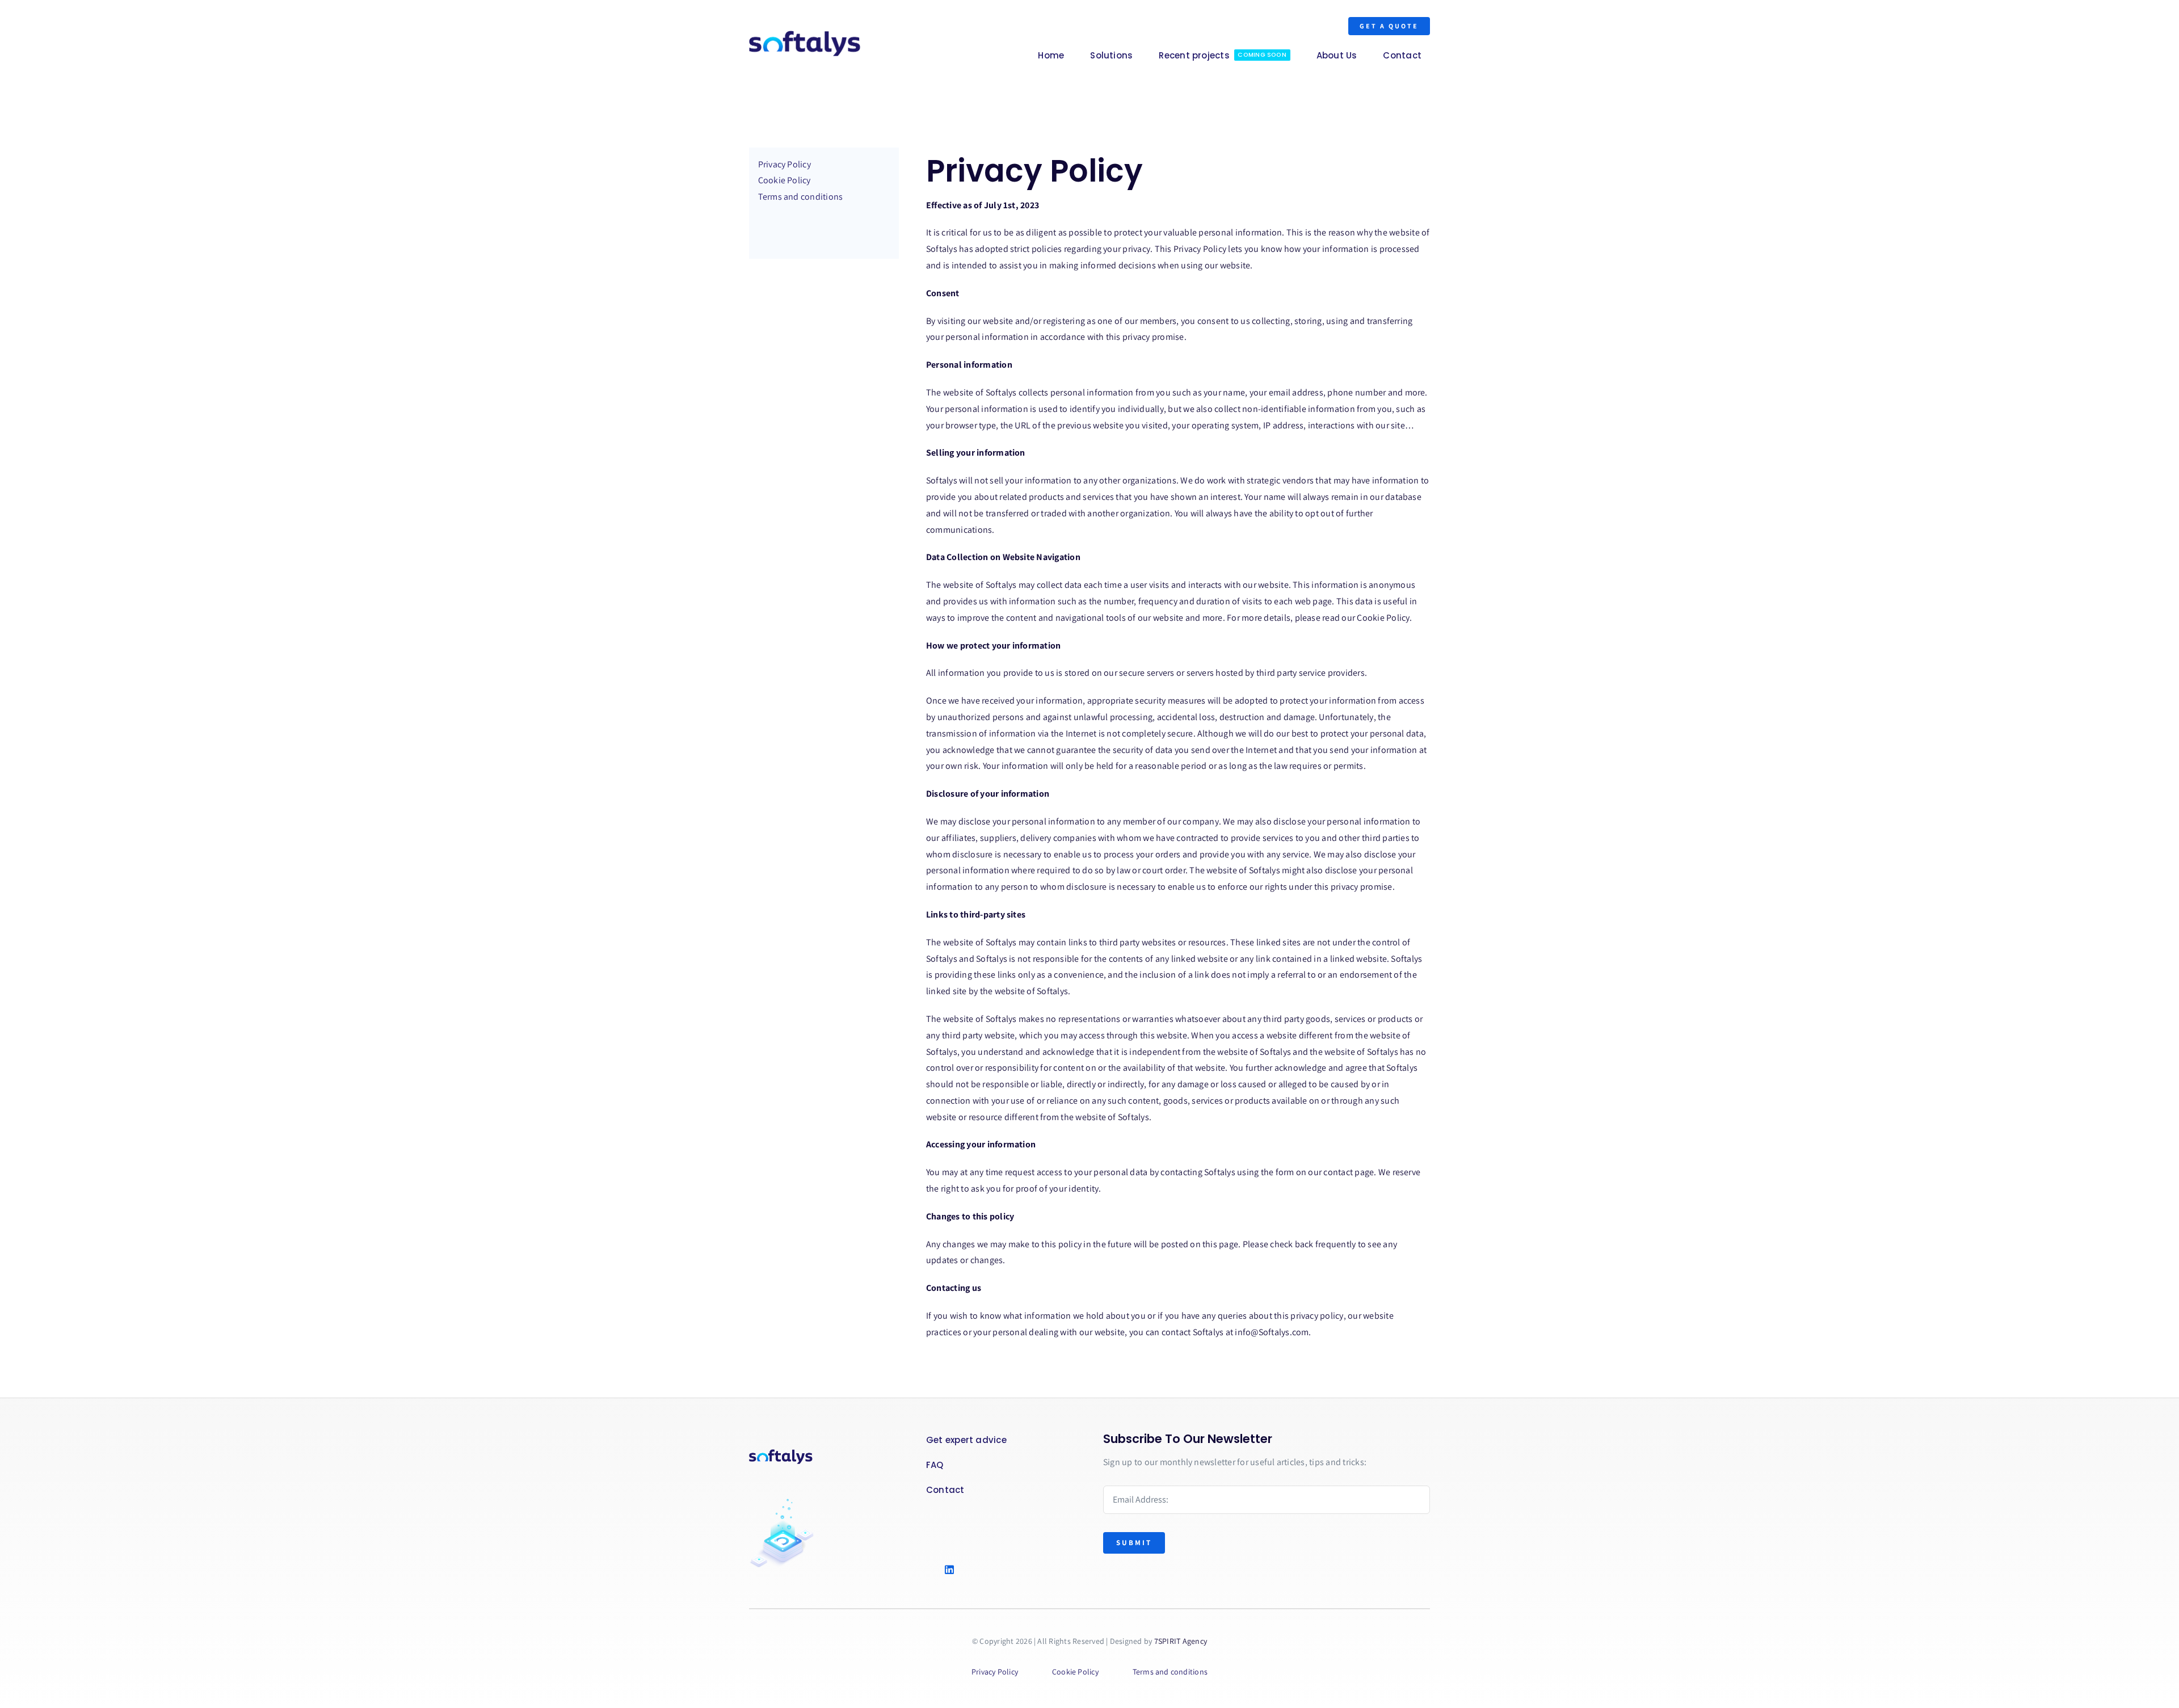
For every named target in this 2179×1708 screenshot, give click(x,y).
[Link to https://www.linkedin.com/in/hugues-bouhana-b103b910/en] (966, 1570)
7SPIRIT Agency (1181, 1641)
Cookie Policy (1383, 618)
